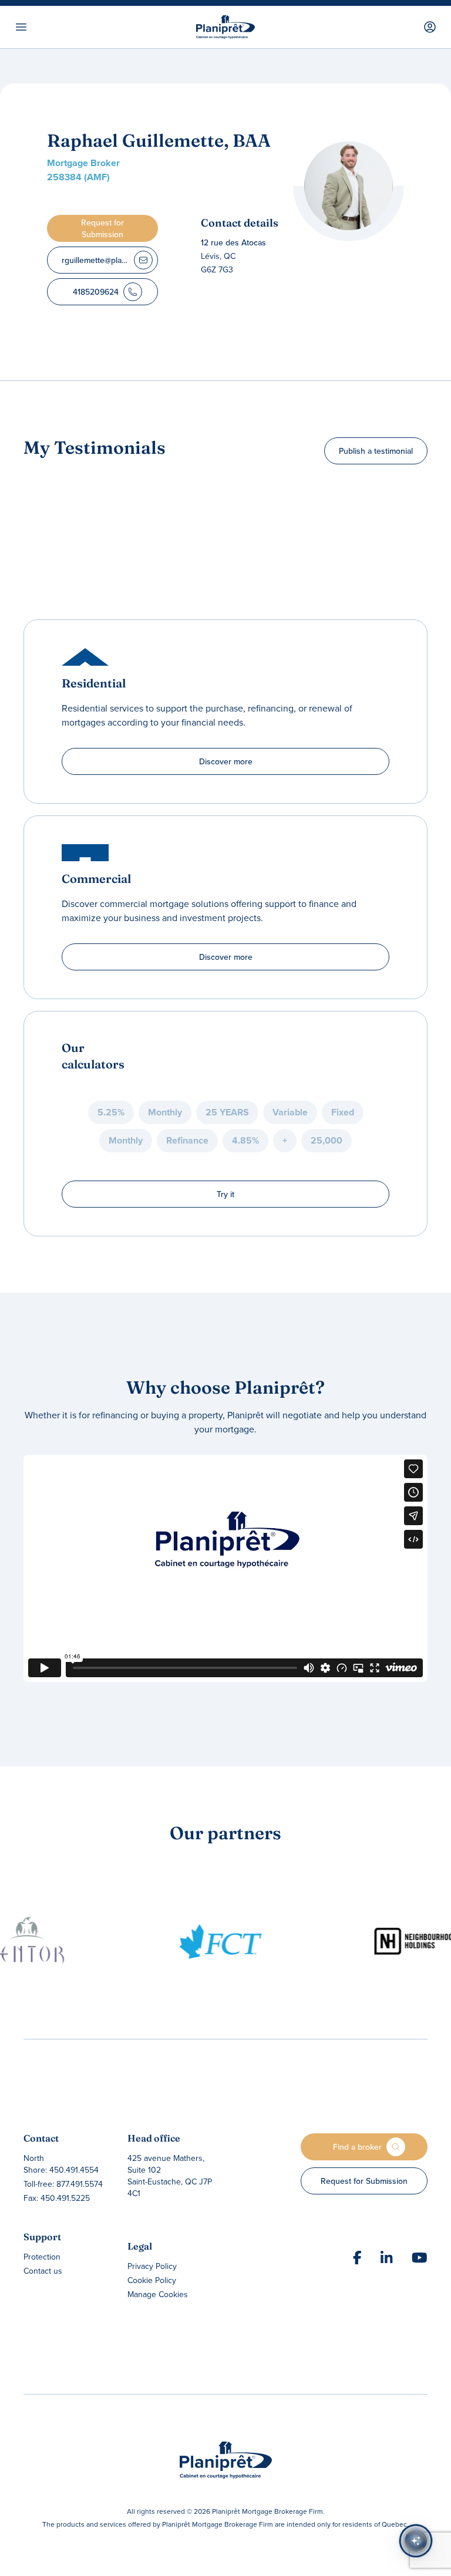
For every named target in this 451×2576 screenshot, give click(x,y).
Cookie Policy (152, 2280)
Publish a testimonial (376, 451)
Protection (42, 2257)
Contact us (43, 2271)
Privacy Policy (152, 2266)
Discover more (226, 761)
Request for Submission (364, 2181)
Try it (225, 1194)
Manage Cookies (158, 2294)
